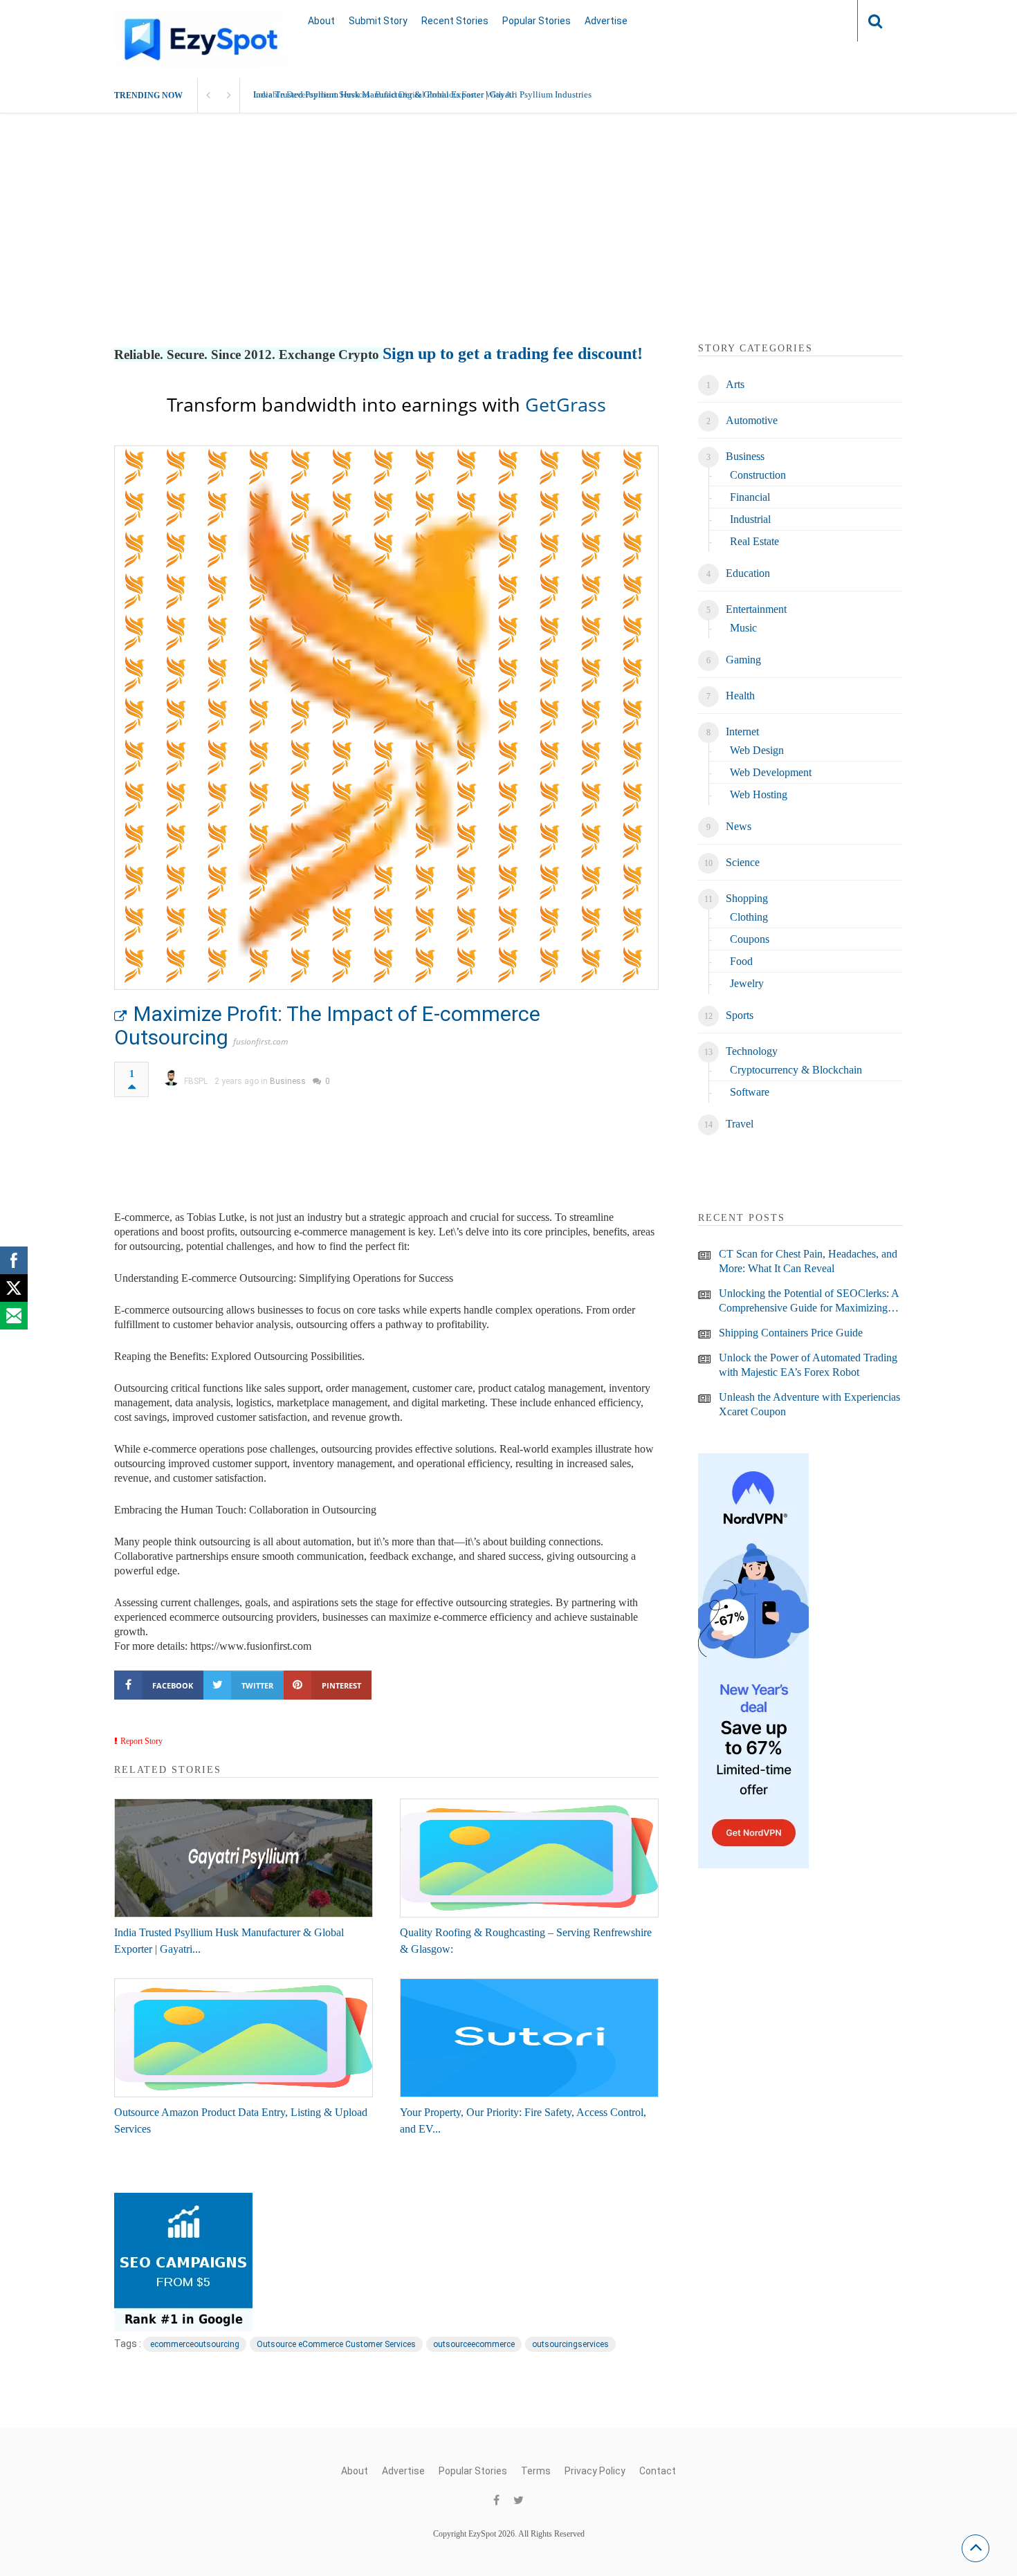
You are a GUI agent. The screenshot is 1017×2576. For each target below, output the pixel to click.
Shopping (747, 898)
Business (288, 1081)
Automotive (752, 420)
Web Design (757, 750)
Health (740, 696)
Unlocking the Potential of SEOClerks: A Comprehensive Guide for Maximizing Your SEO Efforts (809, 1301)
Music (743, 628)
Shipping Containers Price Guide (791, 1333)
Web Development (771, 772)
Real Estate (754, 541)
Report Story (141, 1741)
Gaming (743, 660)
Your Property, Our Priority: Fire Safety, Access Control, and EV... (523, 2120)
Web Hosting (759, 794)
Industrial (750, 519)
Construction (758, 475)
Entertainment (756, 609)
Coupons (750, 939)
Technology (752, 1051)
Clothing (749, 917)
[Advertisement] (508, 244)
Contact (658, 2471)
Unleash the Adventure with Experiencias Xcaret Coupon (809, 1404)
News (739, 826)
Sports (740, 1015)
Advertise (606, 21)
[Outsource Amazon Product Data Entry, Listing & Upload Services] (244, 2038)
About (321, 21)
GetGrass (566, 404)
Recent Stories (455, 21)
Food (741, 961)
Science (743, 862)
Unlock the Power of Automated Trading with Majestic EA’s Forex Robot (808, 1365)
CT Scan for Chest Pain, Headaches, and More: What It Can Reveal (808, 1261)
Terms (536, 2471)
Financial (750, 497)
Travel (740, 1124)
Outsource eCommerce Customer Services (336, 2344)
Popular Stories (537, 21)
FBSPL (196, 1081)
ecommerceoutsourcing (195, 2344)
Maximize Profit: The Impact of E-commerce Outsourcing (327, 1025)
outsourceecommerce (474, 2344)
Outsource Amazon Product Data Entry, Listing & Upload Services (241, 2120)
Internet (742, 732)
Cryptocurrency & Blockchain (796, 1070)
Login (820, 20)
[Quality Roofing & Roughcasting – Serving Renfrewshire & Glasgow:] (529, 1858)
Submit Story (378, 21)
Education (748, 573)
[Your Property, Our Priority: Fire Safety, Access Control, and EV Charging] (529, 2038)
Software (750, 1092)
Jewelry (747, 983)
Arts (735, 384)
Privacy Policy (595, 2471)
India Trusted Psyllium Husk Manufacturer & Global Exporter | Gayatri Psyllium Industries (422, 94)
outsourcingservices (570, 2344)
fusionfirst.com (260, 1041)
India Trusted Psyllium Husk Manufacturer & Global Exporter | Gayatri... (229, 1941)
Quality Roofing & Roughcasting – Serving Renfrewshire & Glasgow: (526, 1941)
